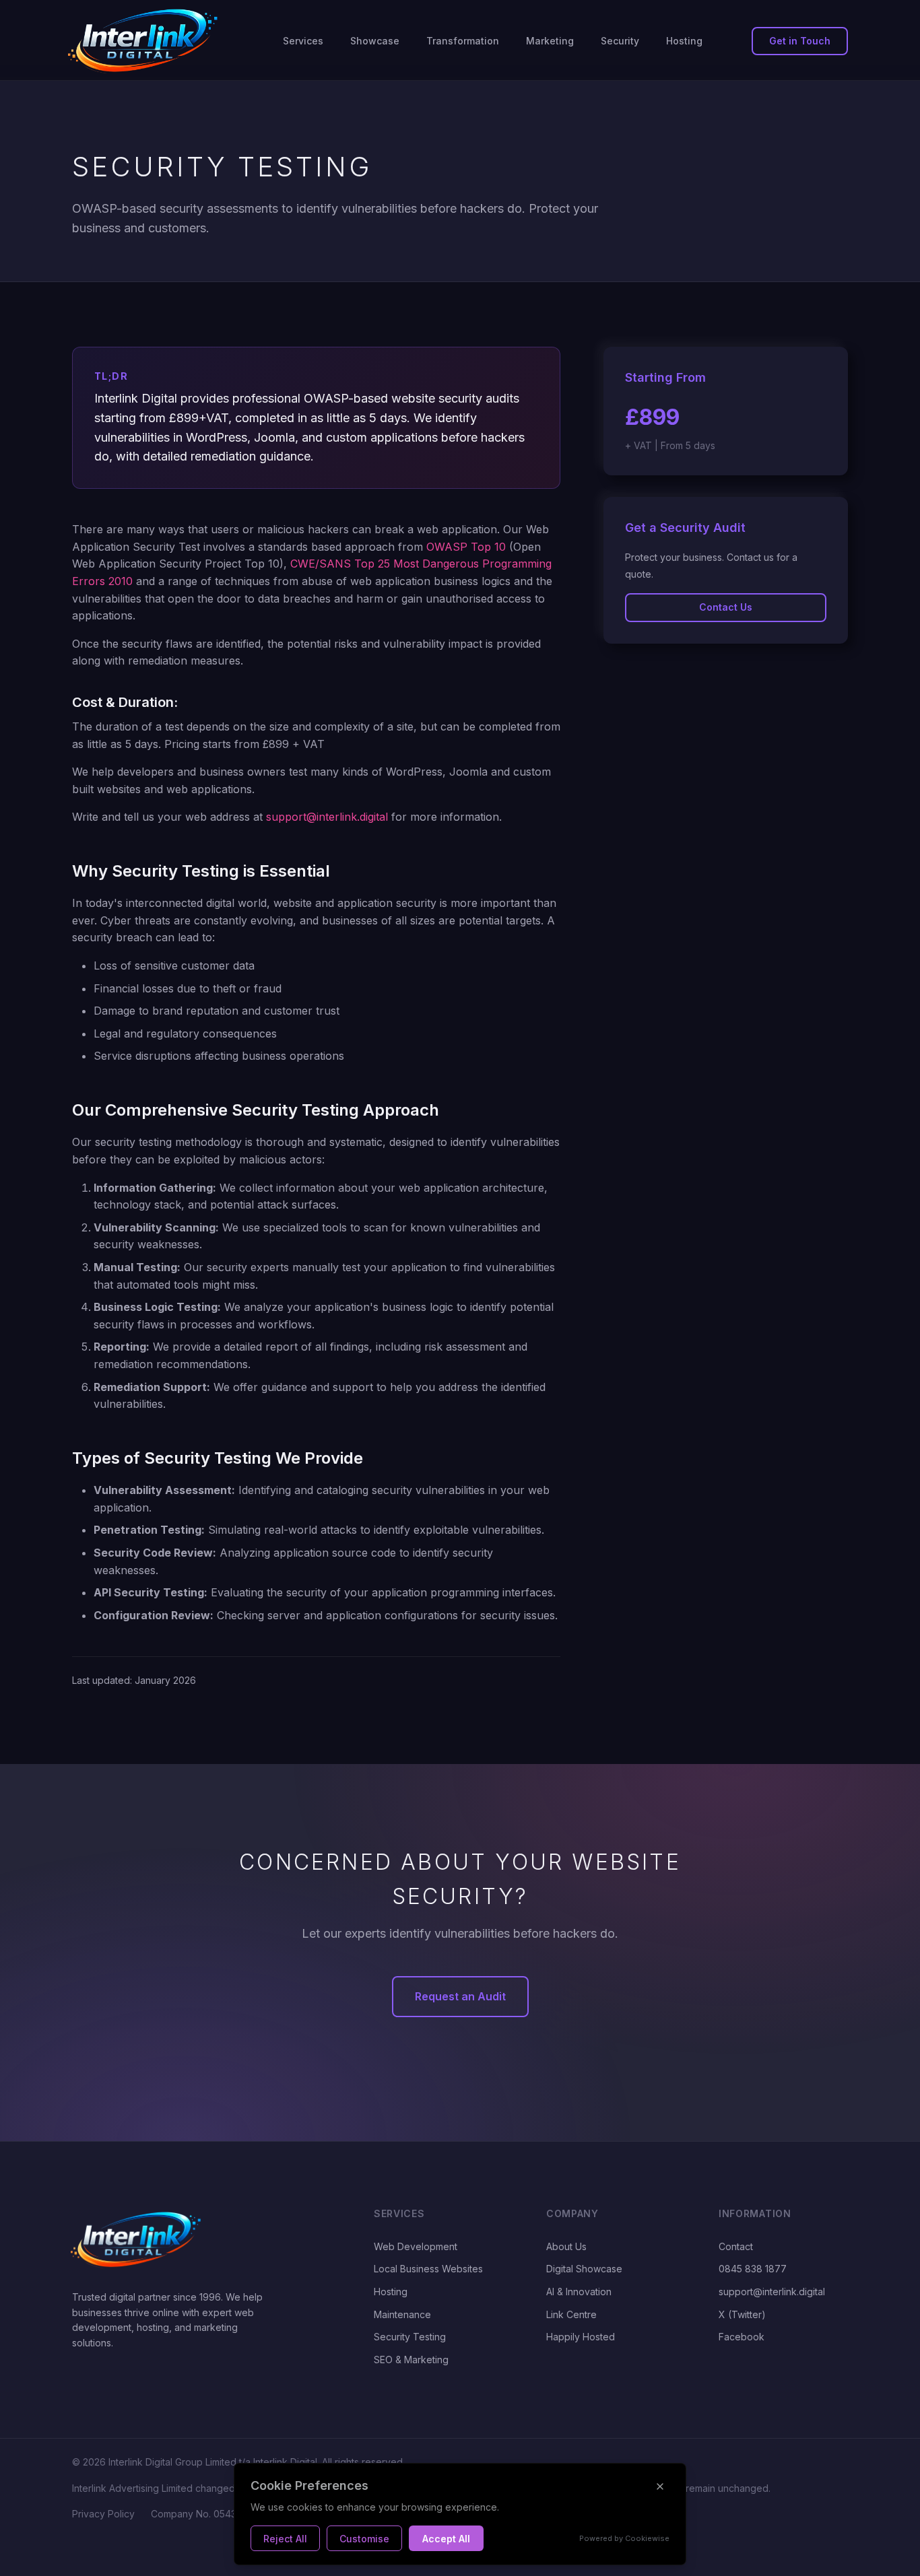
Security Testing (410, 2337)
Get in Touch (800, 41)
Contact (736, 2246)
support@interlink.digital (327, 817)
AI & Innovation (579, 2292)
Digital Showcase (584, 2269)
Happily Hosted (581, 2337)
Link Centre (571, 2314)
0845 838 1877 (753, 2269)
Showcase (375, 41)
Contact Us (726, 607)
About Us (566, 2246)
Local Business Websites (428, 2269)
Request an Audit (460, 1996)
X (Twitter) (742, 2314)
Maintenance (402, 2314)
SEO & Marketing (411, 2360)
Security (620, 41)
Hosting (684, 41)
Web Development (416, 2246)
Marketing (550, 41)
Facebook (742, 2337)
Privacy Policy (103, 2514)
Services (303, 41)
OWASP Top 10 (466, 547)
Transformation (463, 41)
